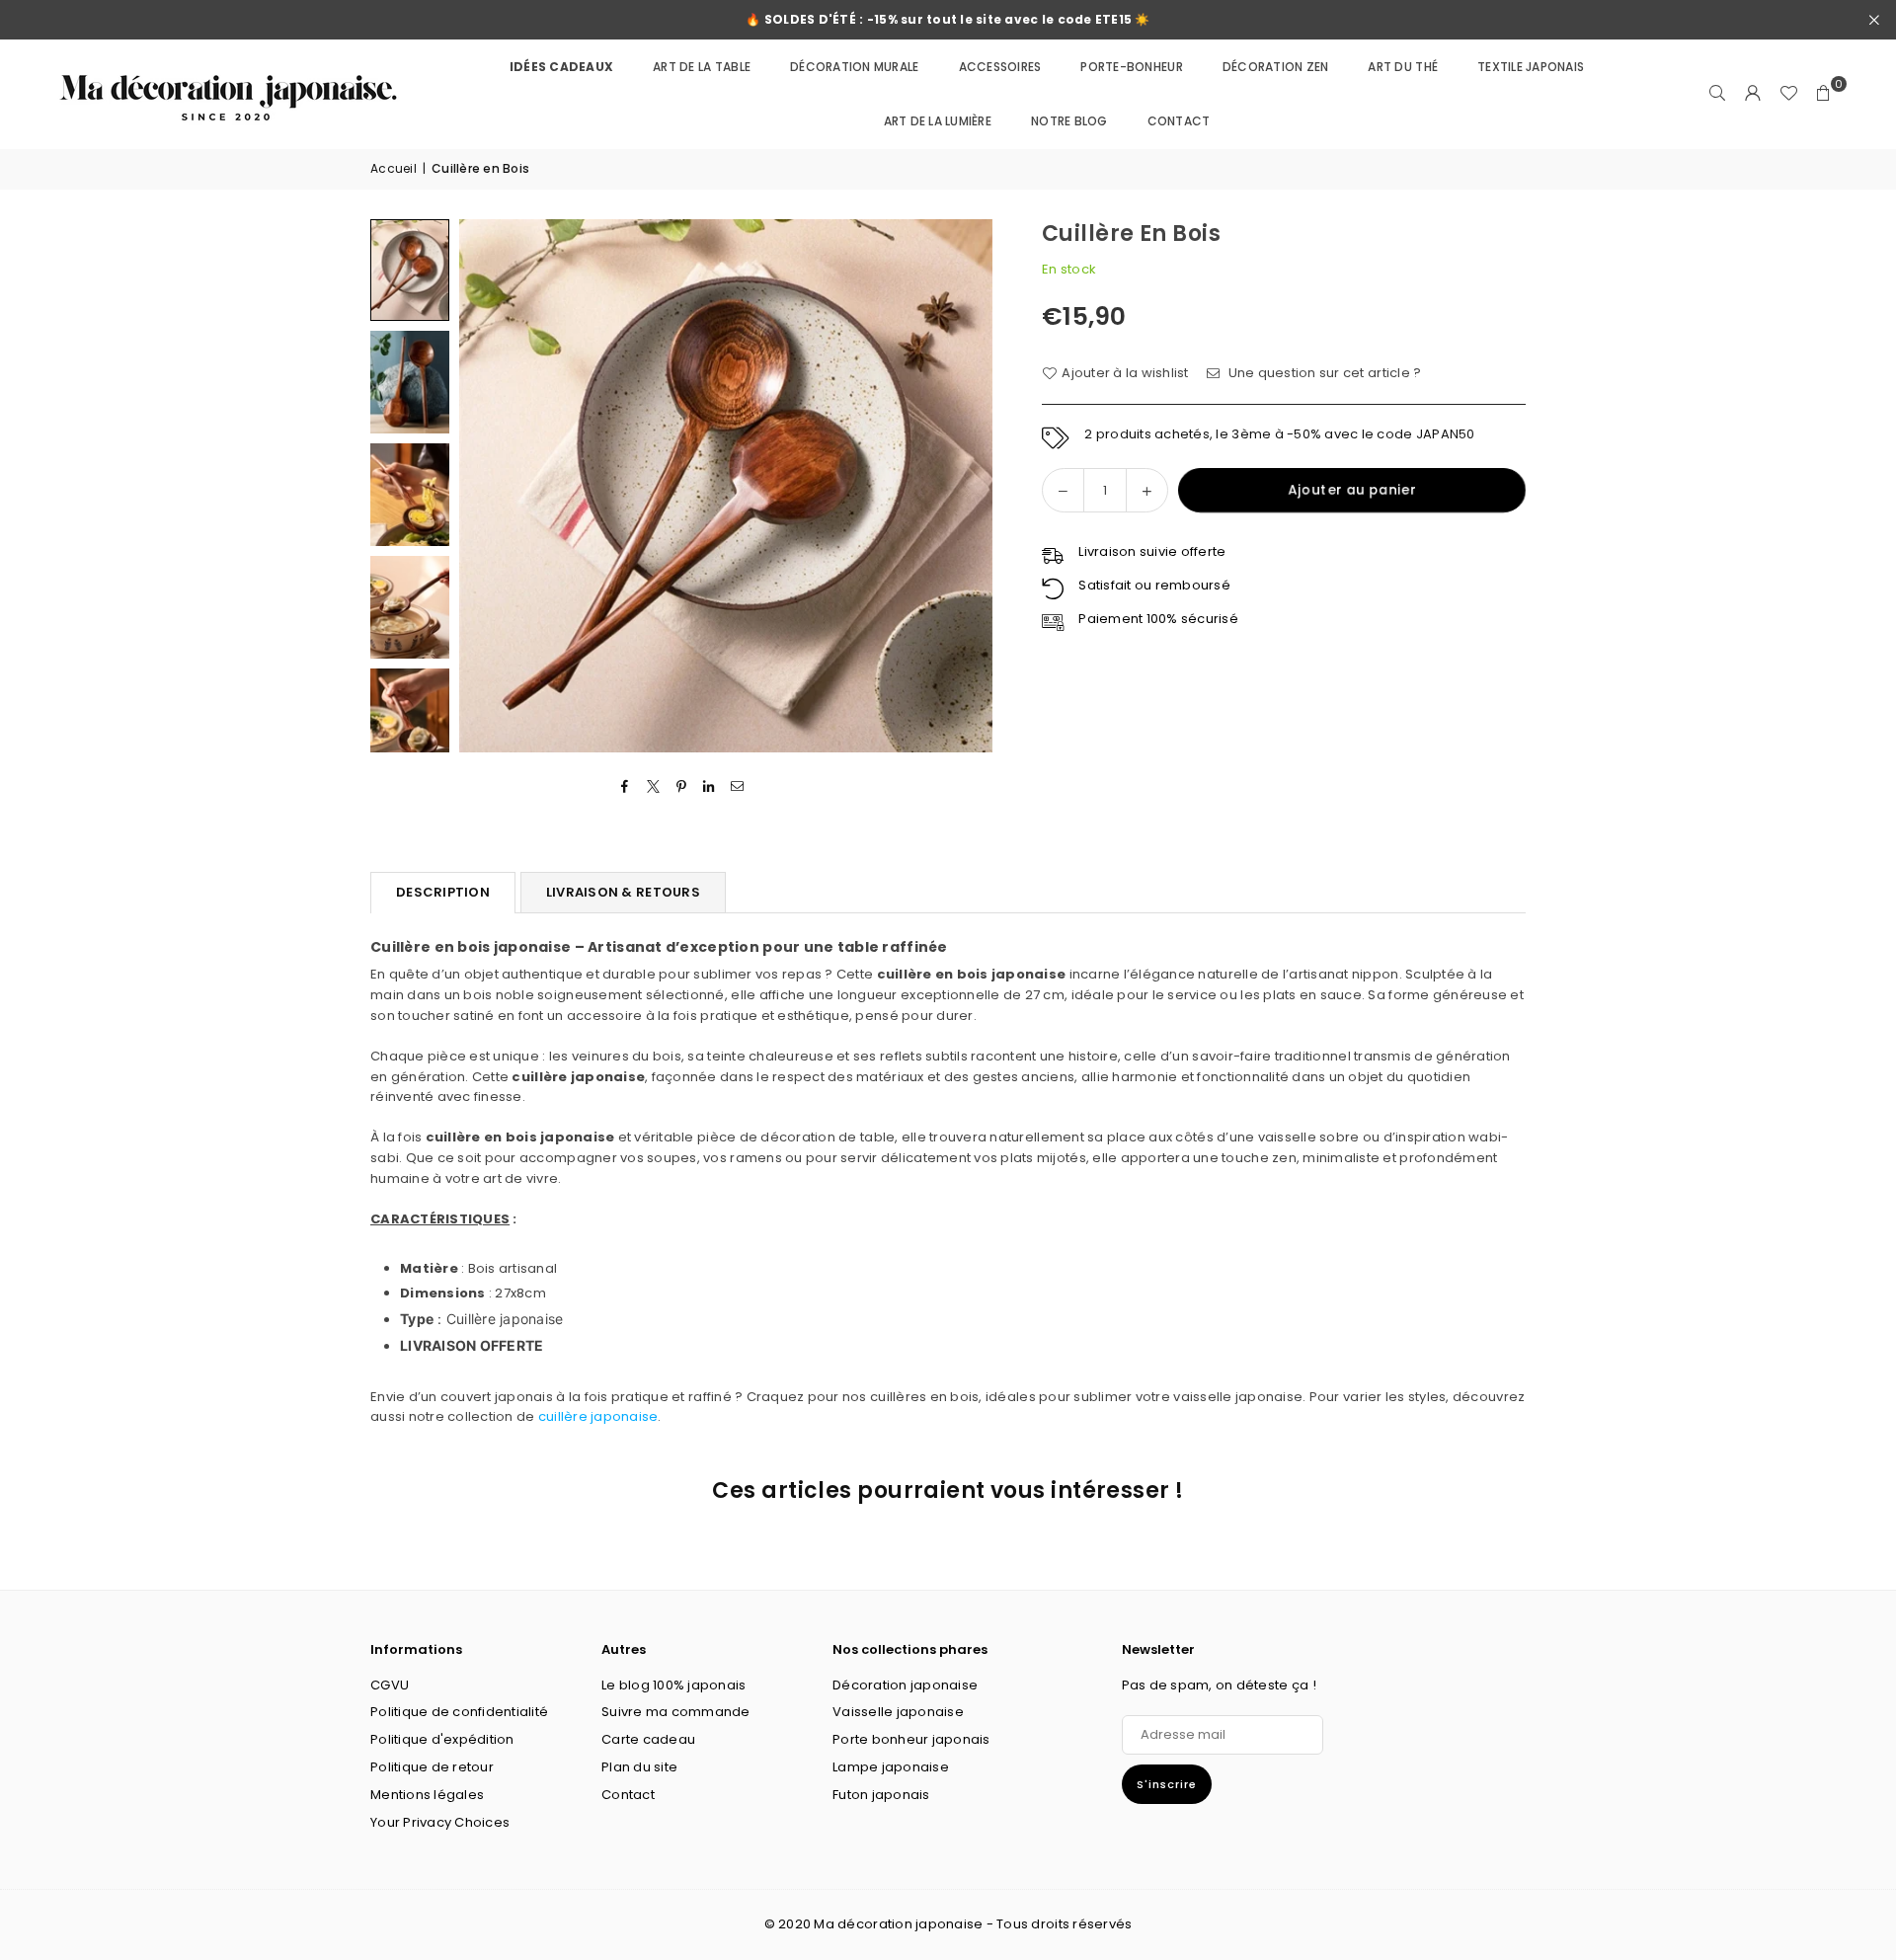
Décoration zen (1276, 67)
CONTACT (1179, 121)
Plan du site (639, 1767)
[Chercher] (1717, 94)
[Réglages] (1753, 94)
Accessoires (1000, 67)
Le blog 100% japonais (673, 1685)
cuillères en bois (924, 1397)
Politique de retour (432, 1767)
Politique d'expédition (442, 1739)
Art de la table (702, 67)
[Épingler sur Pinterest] (682, 787)
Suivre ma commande (676, 1712)
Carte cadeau (648, 1739)
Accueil (394, 168)
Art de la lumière (938, 121)
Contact (628, 1795)
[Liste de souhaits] (1788, 94)
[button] (1824, 94)
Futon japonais (881, 1795)
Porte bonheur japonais (911, 1739)
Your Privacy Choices (440, 1822)
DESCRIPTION (443, 892)
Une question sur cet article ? (1323, 373)
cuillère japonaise (598, 1416)
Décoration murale (854, 67)
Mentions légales (427, 1795)
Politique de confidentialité (459, 1712)
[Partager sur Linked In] (710, 787)
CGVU (390, 1685)
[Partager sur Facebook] (626, 787)
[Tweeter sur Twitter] (653, 787)
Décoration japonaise (905, 1685)
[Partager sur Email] (737, 787)
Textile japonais (1531, 67)
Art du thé (1403, 67)
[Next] (965, 485)
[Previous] (486, 485)
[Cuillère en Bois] (410, 270)
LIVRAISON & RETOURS (623, 892)
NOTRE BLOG (1069, 121)
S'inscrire (1167, 1784)
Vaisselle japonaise (898, 1712)
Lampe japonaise (891, 1767)
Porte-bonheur (1131, 67)
